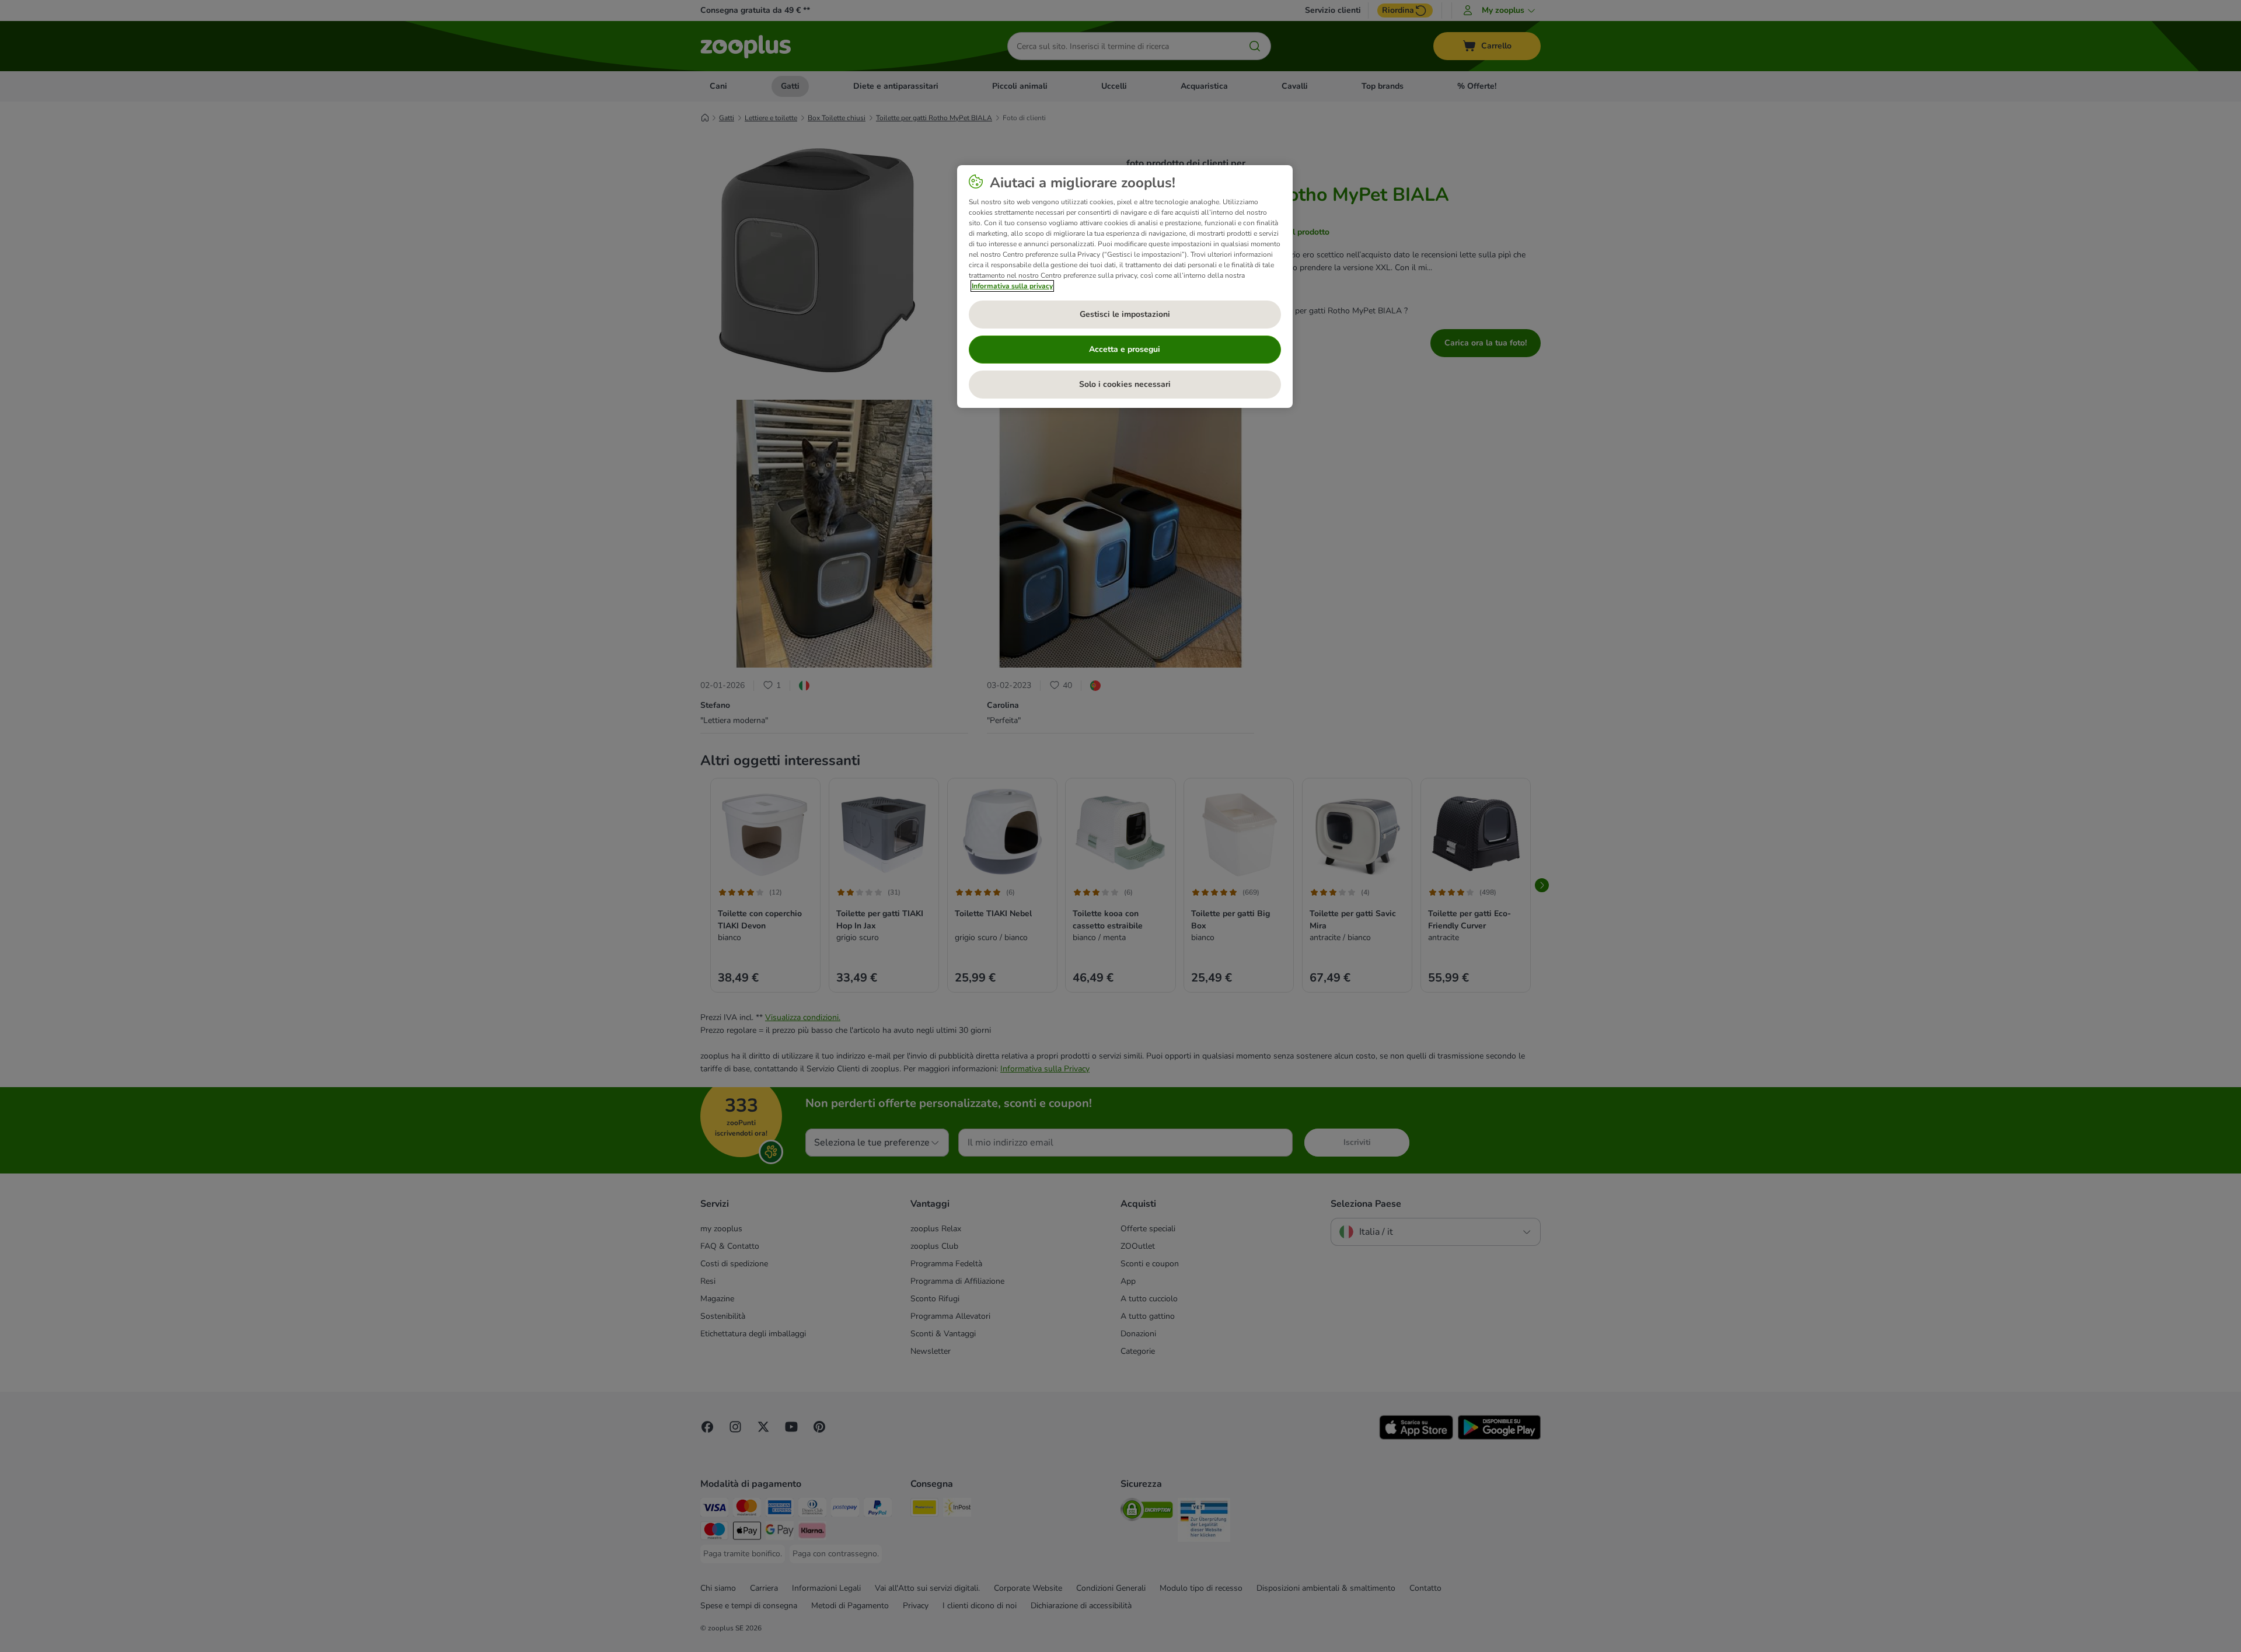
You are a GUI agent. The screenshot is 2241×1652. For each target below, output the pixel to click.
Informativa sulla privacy (1012, 286)
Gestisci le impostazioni (1125, 314)
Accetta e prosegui (1125, 349)
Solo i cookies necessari (1125, 384)
